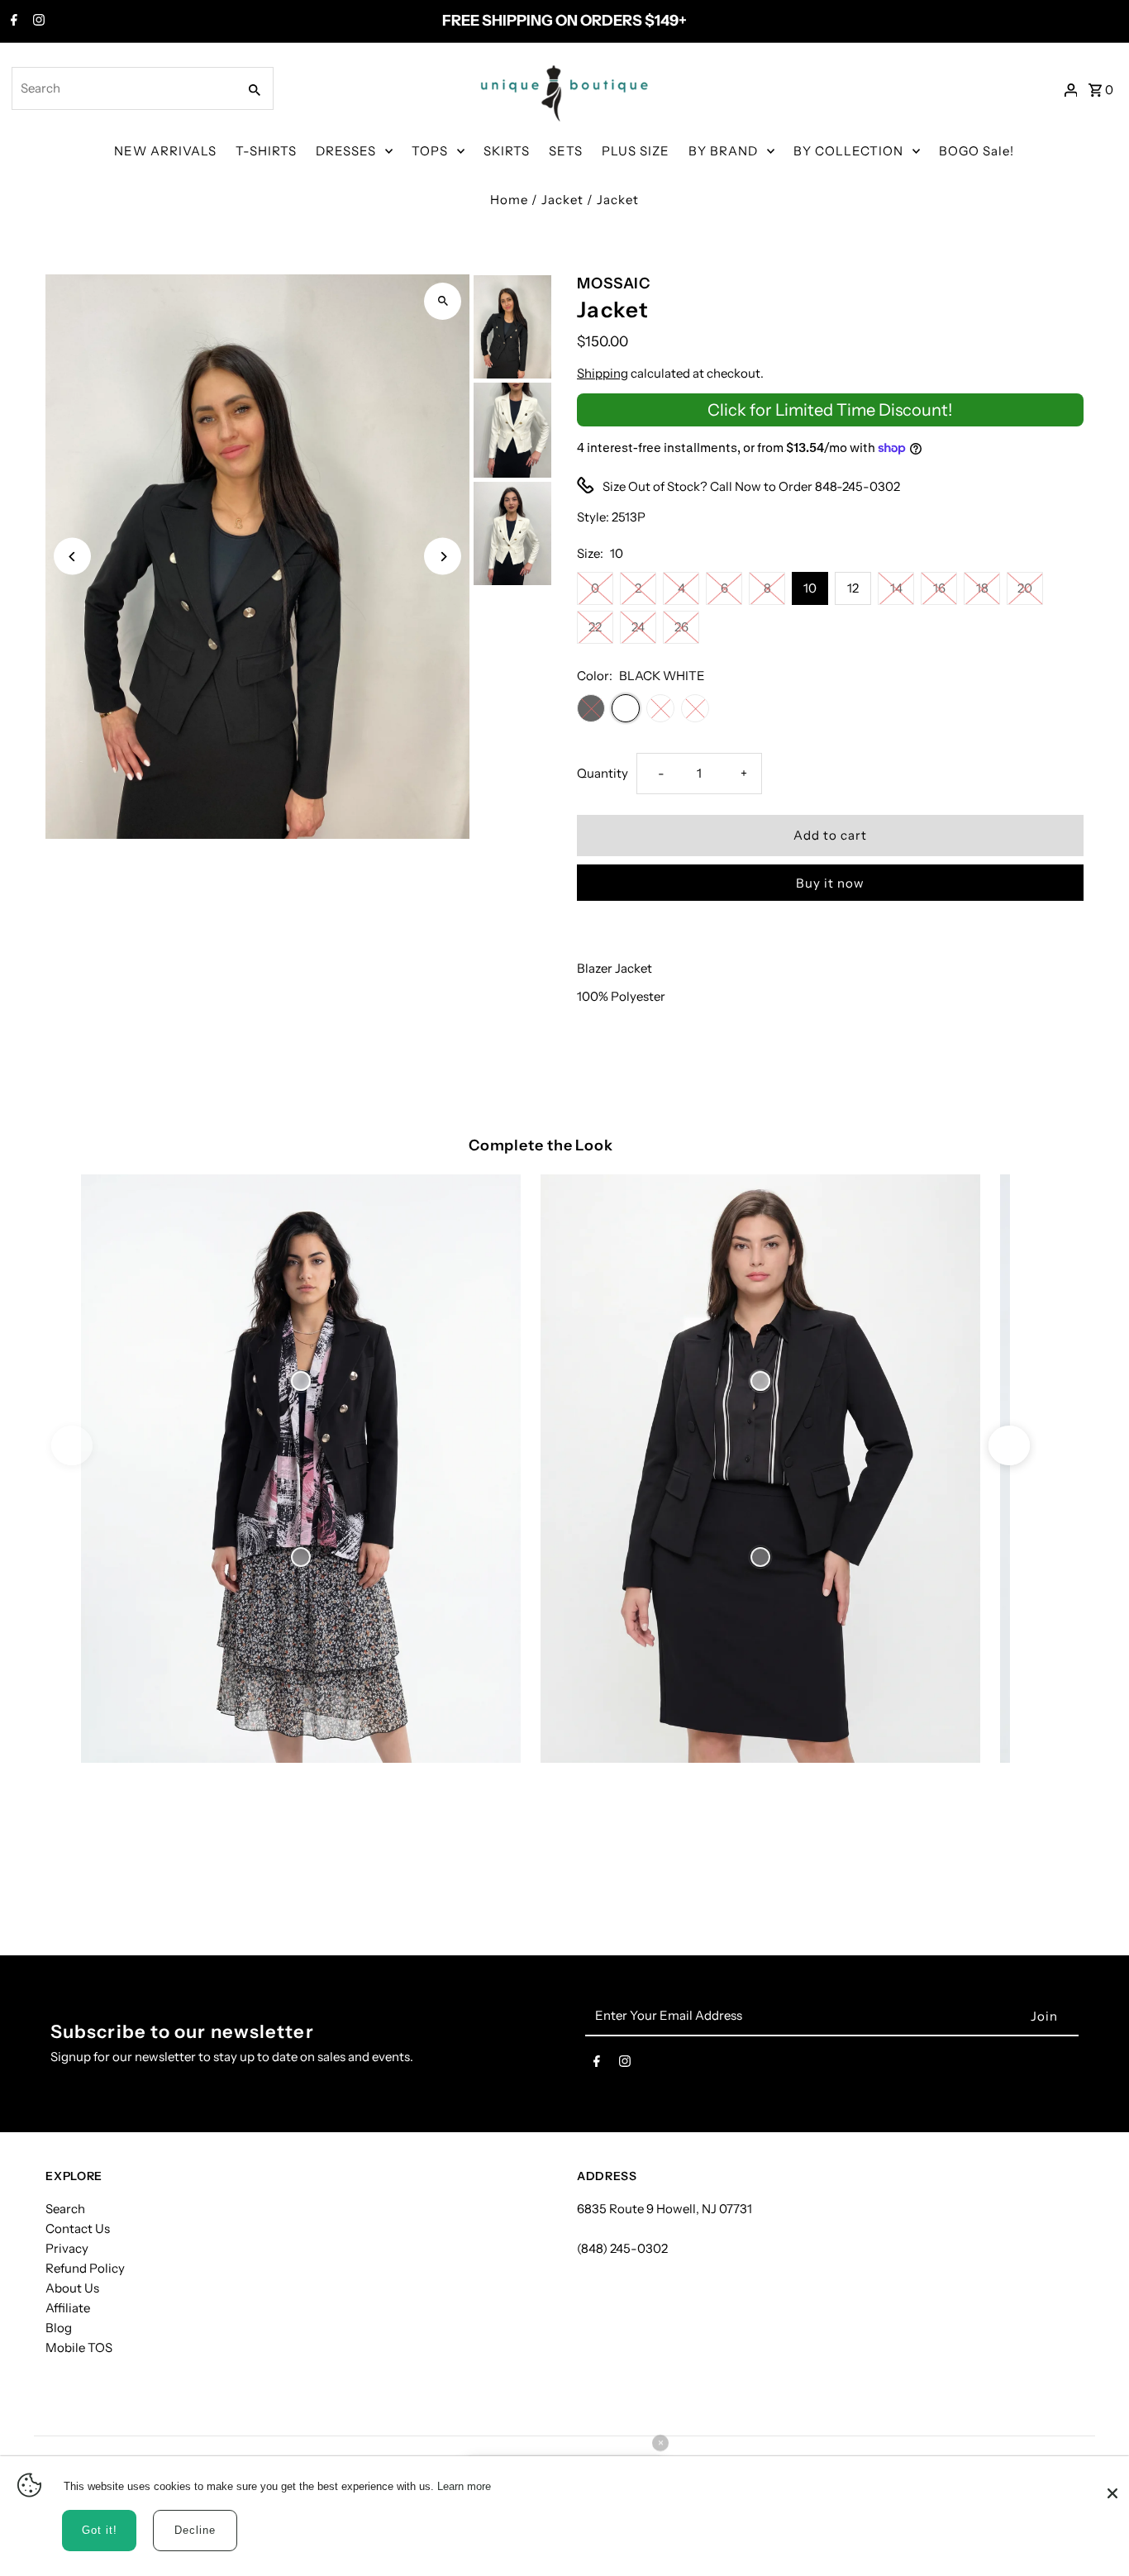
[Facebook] (12, 21)
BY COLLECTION (848, 151)
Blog (59, 2328)
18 (982, 588)
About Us (72, 2288)
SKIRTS (507, 151)
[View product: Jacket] (301, 1380)
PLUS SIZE (636, 151)
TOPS (430, 151)
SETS (566, 151)
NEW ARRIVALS (165, 151)
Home (509, 200)
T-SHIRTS (266, 151)
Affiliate (68, 2308)
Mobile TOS (79, 2347)
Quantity (603, 773)
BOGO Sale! (977, 151)
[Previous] (72, 557)
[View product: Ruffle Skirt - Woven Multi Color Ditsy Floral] (301, 1557)
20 (1025, 588)
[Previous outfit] (72, 1445)
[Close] (1112, 2485)
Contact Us (78, 2228)
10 (810, 588)
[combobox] (123, 88)
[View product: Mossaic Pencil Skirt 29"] (760, 1557)
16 (939, 588)
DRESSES (346, 151)
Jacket (562, 200)
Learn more (464, 2486)
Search (65, 2209)
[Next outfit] (1009, 1445)
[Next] (443, 557)
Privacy (67, 2248)
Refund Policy (85, 2268)
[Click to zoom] (443, 301)
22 (595, 627)
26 (681, 627)
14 (896, 588)
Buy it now (830, 883)
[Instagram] (37, 21)
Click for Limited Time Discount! (830, 410)
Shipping (603, 373)
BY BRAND (723, 151)
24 (638, 627)
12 (853, 588)
